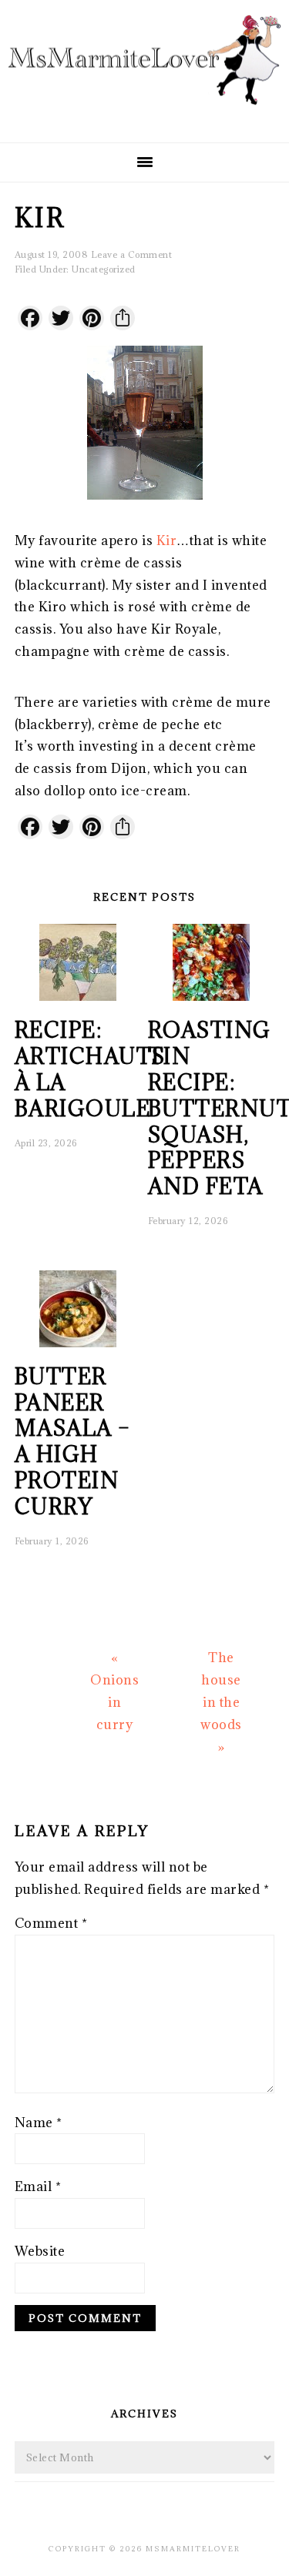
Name (39, 2123)
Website (40, 2251)
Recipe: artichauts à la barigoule (90, 1069)
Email (38, 2186)
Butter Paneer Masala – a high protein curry (73, 1442)
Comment (51, 1923)
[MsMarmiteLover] (144, 117)
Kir (167, 540)
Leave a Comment (132, 254)
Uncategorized (104, 269)
